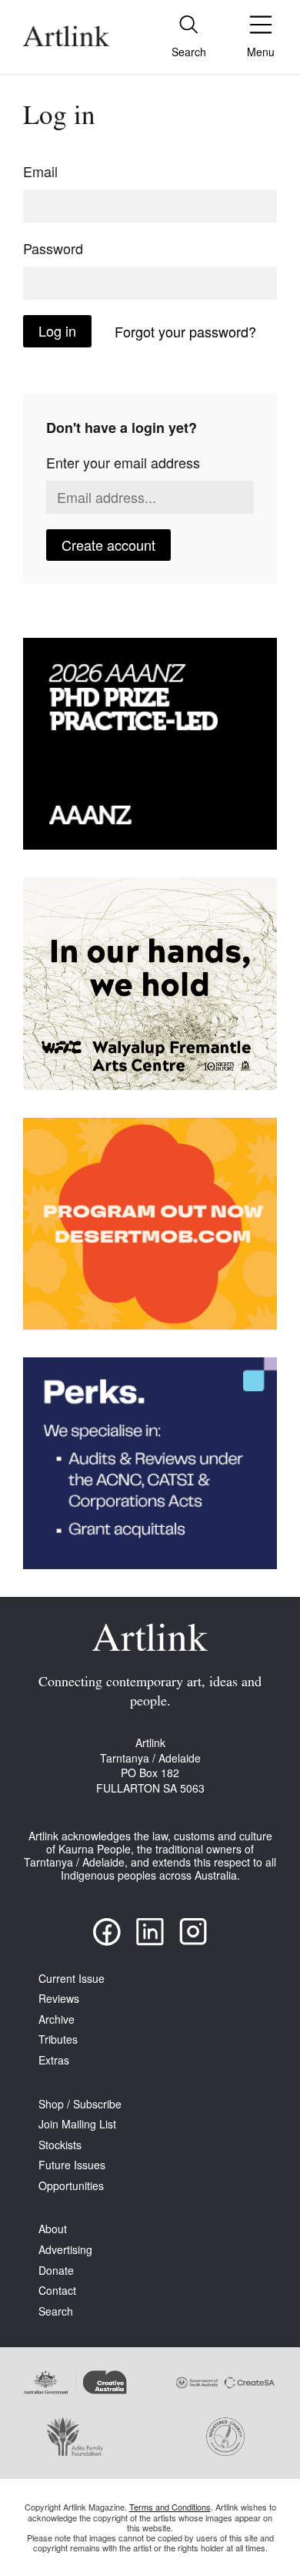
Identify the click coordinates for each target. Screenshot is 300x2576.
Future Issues (72, 2165)
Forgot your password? (185, 331)
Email (40, 171)
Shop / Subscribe (80, 2104)
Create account (108, 545)
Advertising (65, 2250)
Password (53, 248)
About (53, 2229)
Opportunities (71, 2186)
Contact (57, 2291)
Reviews (59, 1999)
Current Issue (72, 1979)
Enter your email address (123, 462)
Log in (57, 330)
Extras (54, 2060)
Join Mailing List (77, 2124)
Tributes (58, 2039)
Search (56, 2311)
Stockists (60, 2145)
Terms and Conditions (170, 2507)
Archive (57, 2019)
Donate (56, 2271)
